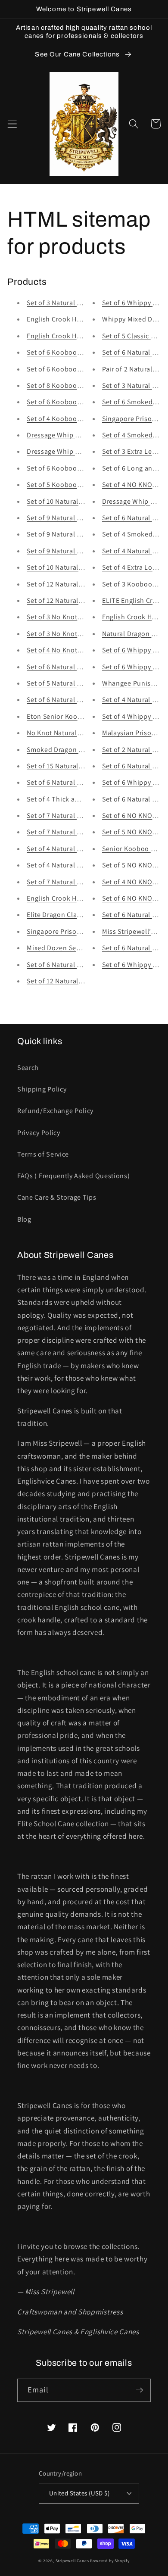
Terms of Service (43, 1154)
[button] (12, 124)
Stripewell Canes (72, 2561)
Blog (24, 1219)
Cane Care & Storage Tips (57, 1197)
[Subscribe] (139, 2390)
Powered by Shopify (110, 2561)
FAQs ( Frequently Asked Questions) (73, 1176)
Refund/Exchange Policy (55, 1111)
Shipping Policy (42, 1089)
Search (28, 1068)
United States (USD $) (79, 2493)
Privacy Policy (39, 1133)
